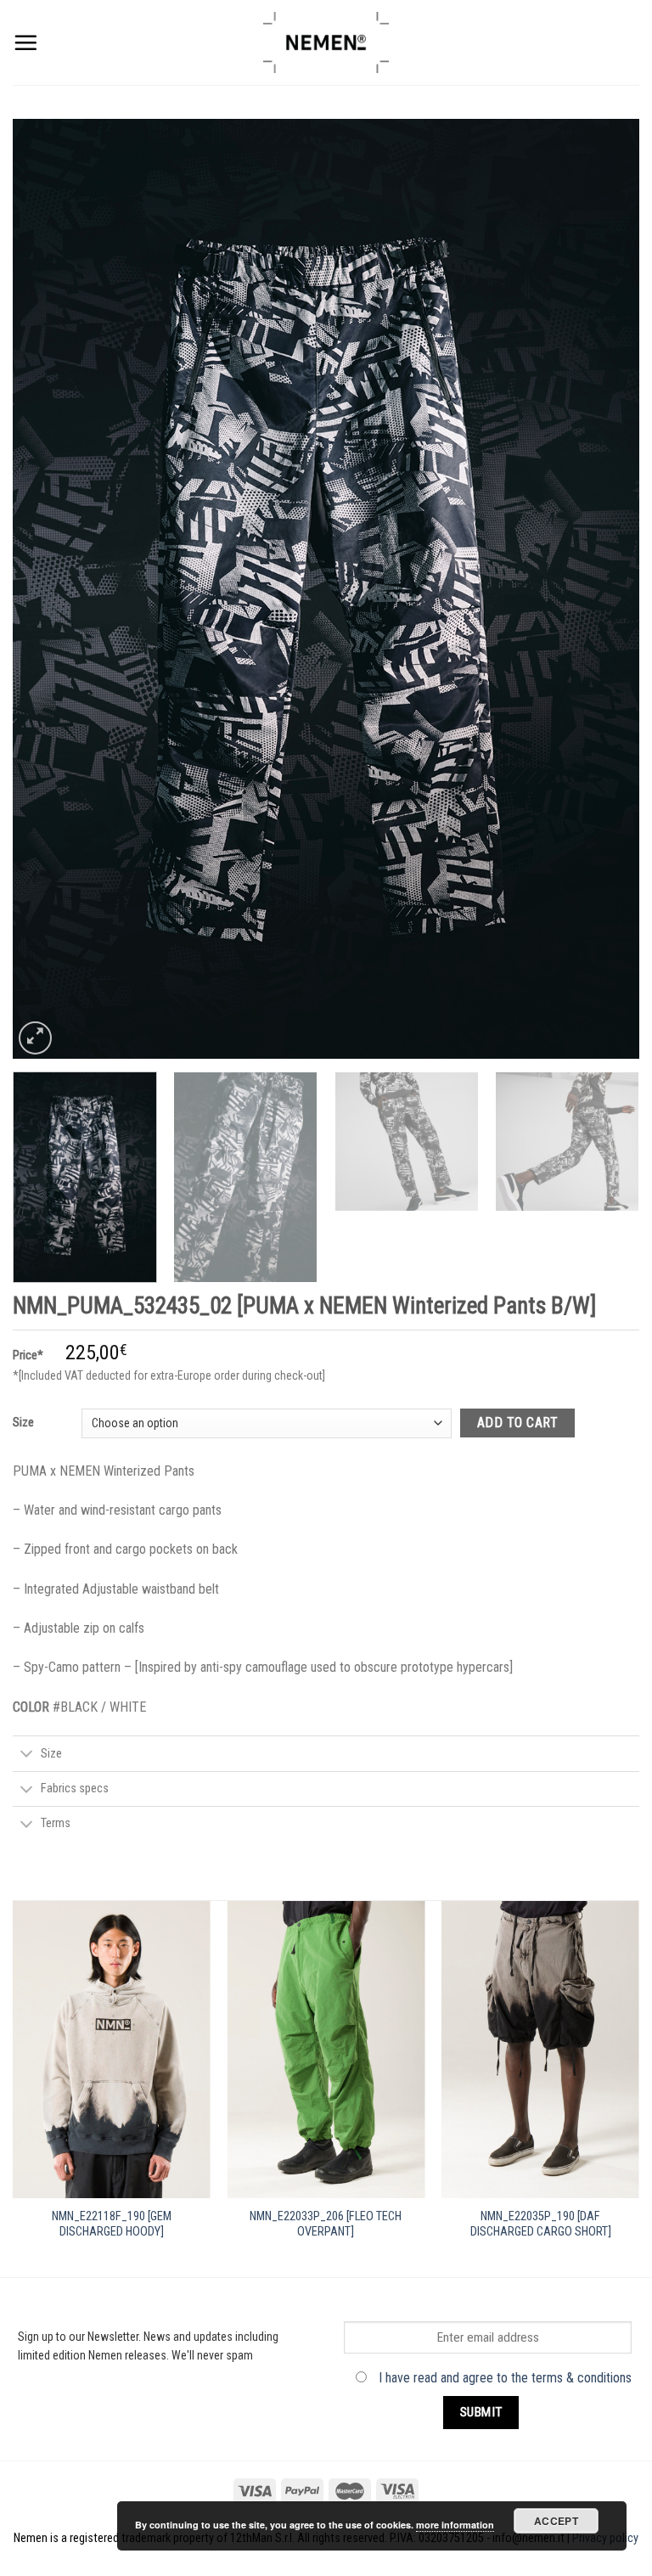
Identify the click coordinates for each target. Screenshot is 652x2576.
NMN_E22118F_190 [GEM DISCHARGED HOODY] (112, 2224)
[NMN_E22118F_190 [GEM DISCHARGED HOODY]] (112, 2050)
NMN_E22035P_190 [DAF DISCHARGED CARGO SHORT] (541, 2224)
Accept (556, 2521)
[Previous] (47, 589)
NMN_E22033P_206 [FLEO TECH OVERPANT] (326, 2224)
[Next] (605, 589)
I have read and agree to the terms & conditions (505, 2378)
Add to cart (517, 1423)
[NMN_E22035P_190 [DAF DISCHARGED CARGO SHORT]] (540, 2050)
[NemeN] (326, 42)
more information (455, 2525)
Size (23, 1422)
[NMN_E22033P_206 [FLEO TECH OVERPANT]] (326, 2050)
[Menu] (25, 42)
